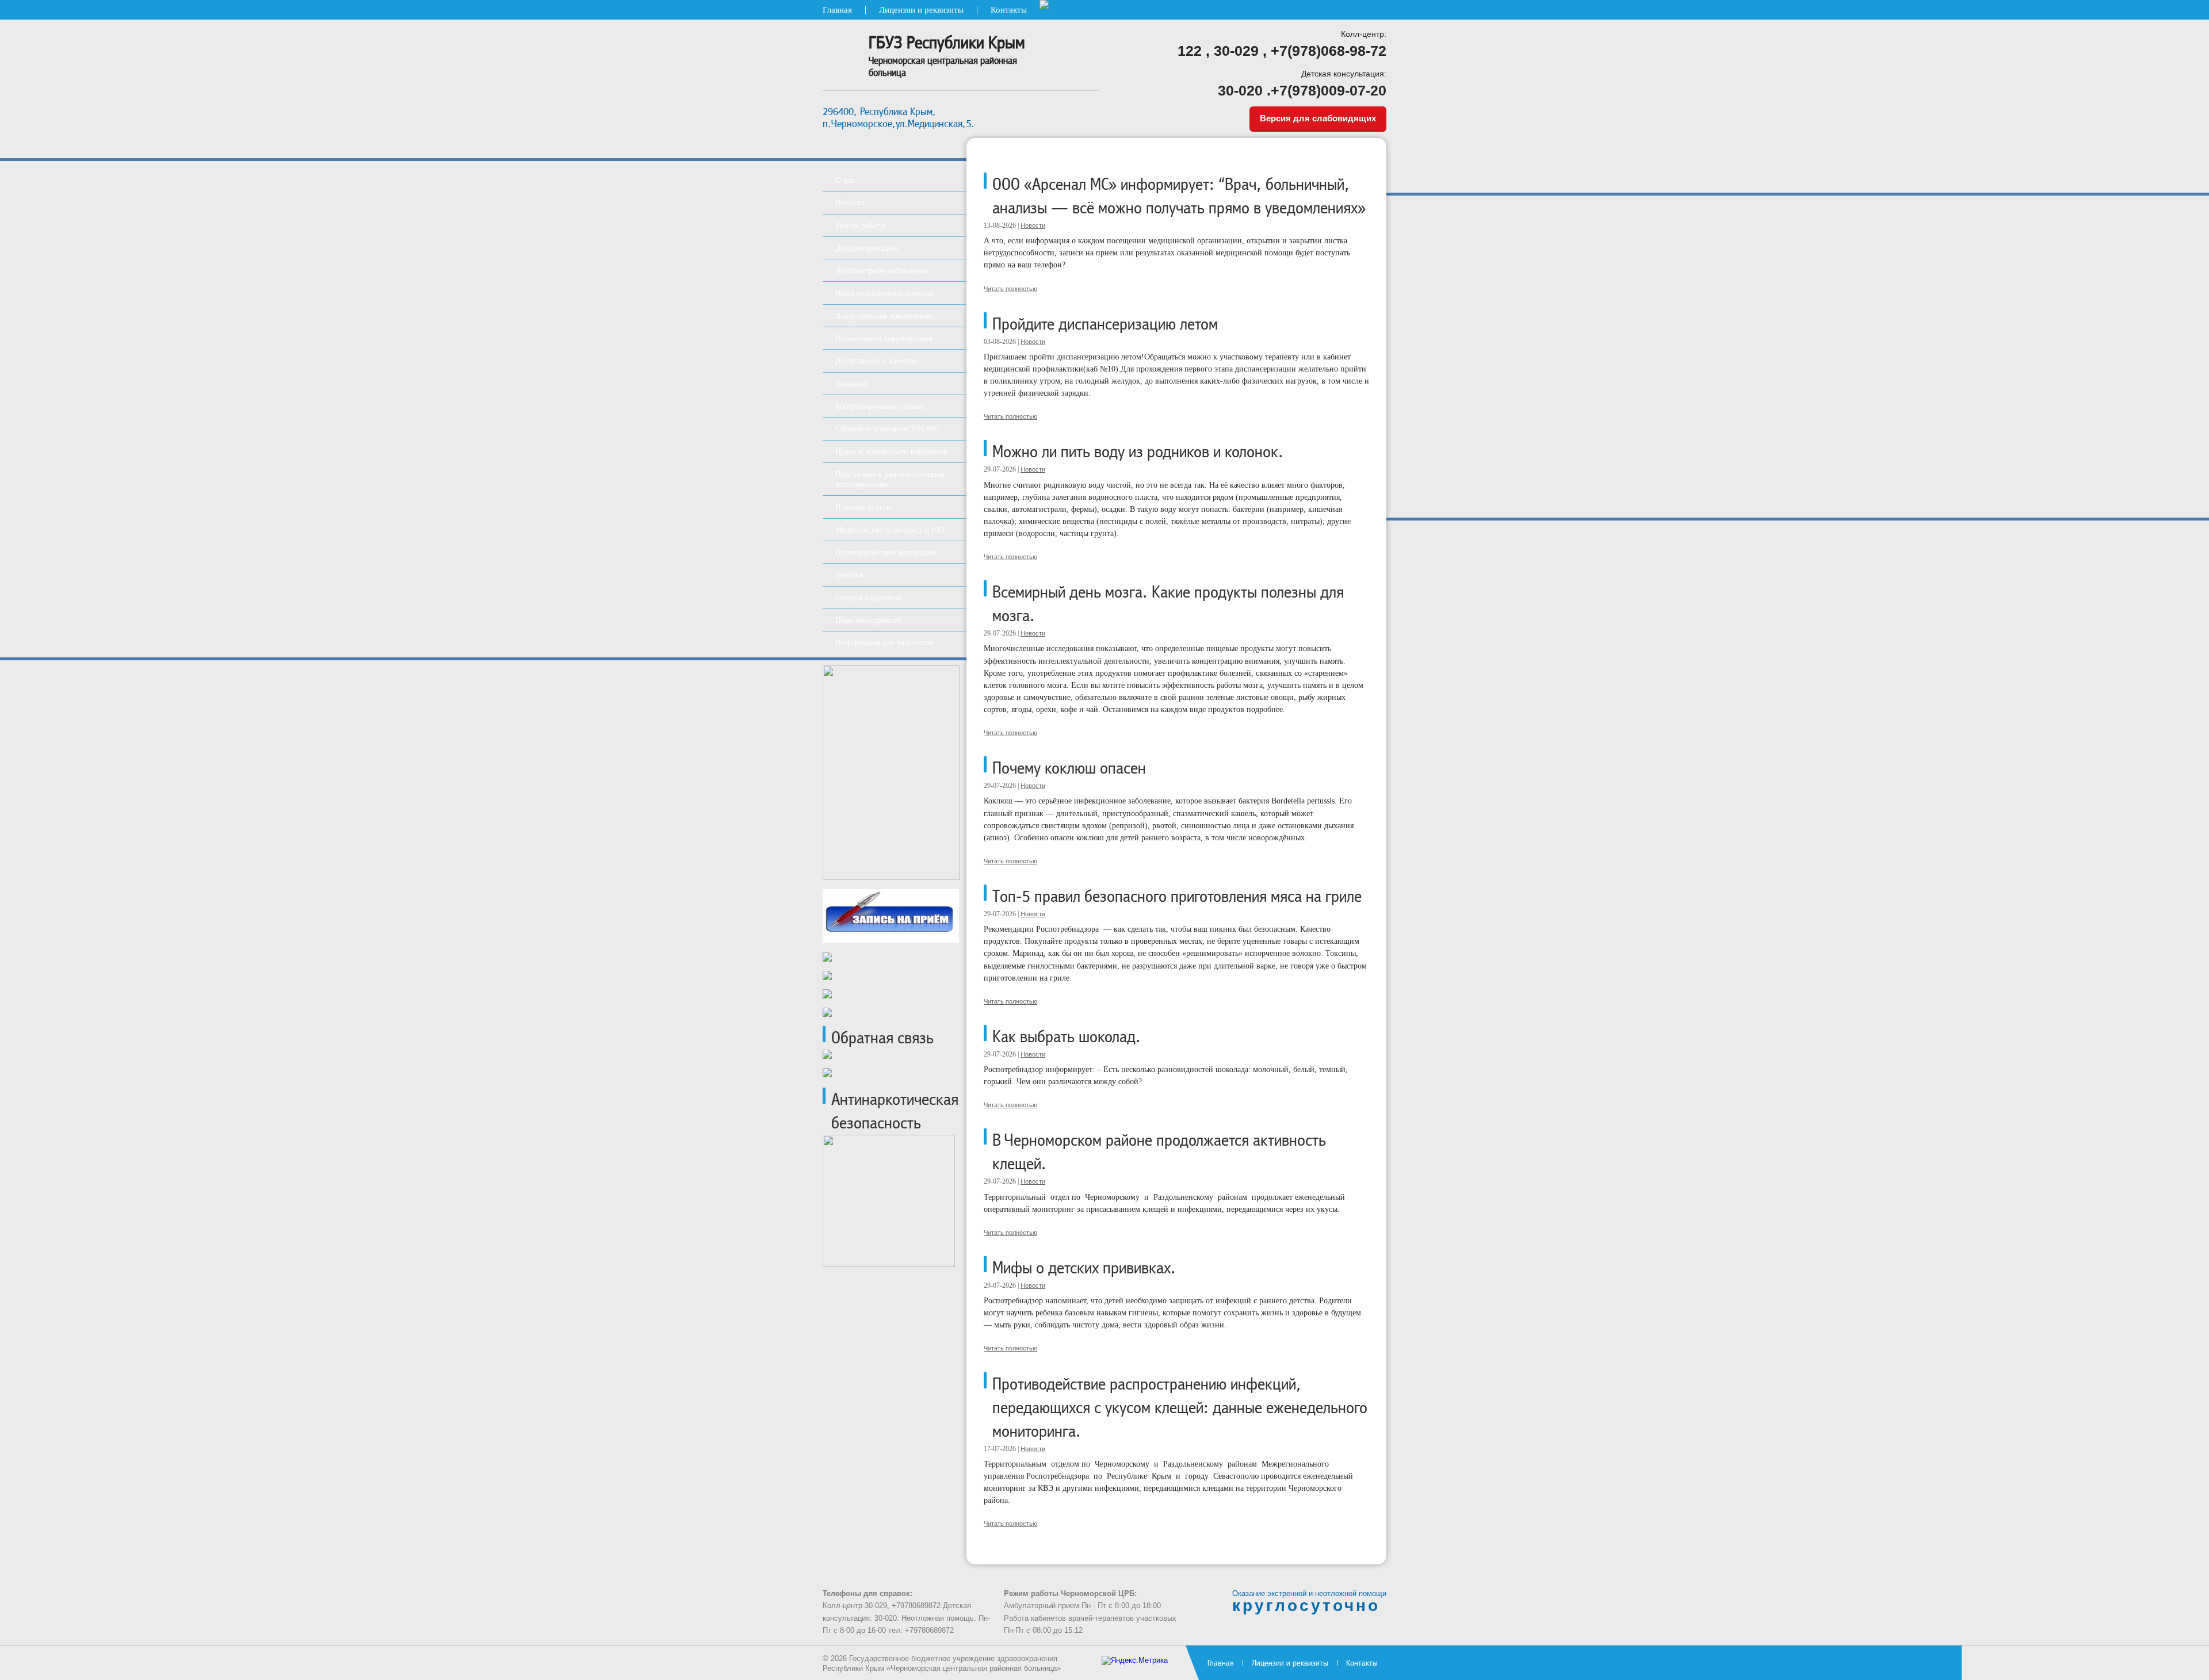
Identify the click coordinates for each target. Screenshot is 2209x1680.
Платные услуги (863, 507)
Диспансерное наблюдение (882, 270)
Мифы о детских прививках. (1084, 1268)
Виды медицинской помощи (885, 293)
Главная (837, 10)
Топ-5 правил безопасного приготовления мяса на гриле (1177, 896)
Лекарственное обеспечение (884, 316)
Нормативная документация (884, 338)
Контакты (1009, 10)
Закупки (850, 575)
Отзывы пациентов (868, 598)
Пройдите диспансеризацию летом (1105, 324)
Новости (1033, 225)
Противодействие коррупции (886, 552)
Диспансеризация (866, 248)
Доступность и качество (877, 361)
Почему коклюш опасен (1069, 768)
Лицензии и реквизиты (921, 10)
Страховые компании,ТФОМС (888, 428)
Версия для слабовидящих (1318, 118)
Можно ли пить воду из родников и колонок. (1138, 452)
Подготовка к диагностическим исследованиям (890, 479)
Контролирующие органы (880, 406)
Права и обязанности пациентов (891, 451)
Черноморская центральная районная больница (947, 56)
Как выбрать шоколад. (1067, 1037)
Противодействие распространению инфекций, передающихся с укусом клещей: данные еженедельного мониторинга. (1180, 1408)
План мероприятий (868, 620)
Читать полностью (1010, 289)
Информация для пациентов (884, 642)
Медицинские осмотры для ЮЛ (890, 530)
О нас (845, 180)
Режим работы (860, 225)
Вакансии (852, 384)
